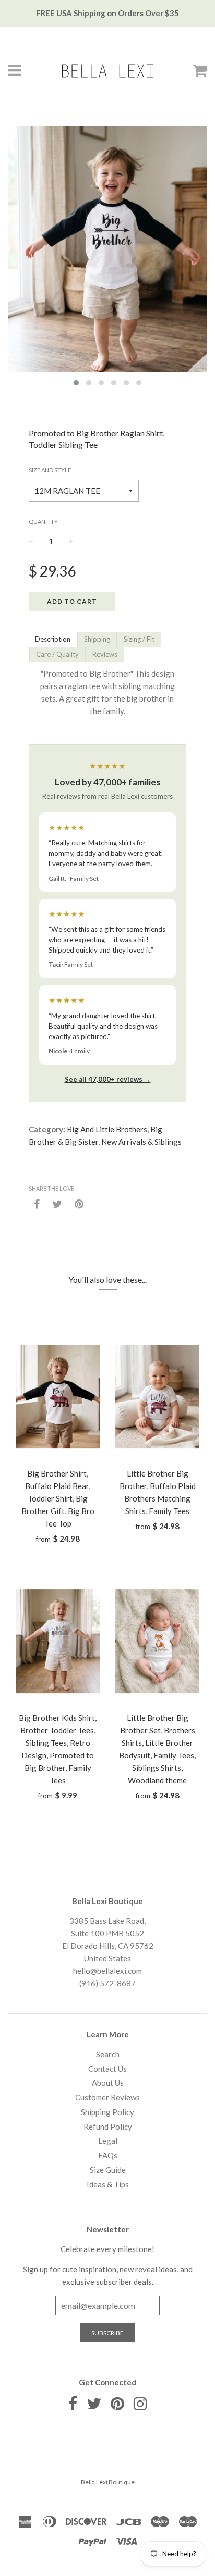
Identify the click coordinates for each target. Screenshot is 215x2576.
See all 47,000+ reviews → (108, 1079)
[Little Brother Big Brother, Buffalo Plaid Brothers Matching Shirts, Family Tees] (157, 1397)
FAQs (108, 2155)
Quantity (43, 522)
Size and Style (50, 470)
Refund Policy (108, 2127)
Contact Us (107, 2069)
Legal (108, 2141)
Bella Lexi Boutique (108, 2482)
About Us (108, 2083)
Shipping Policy (107, 2112)
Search (108, 2054)
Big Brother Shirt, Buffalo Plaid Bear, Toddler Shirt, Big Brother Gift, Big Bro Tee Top (58, 1498)
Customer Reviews (107, 2097)
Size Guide (108, 2170)
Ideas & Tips (108, 2184)
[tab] (53, 639)
